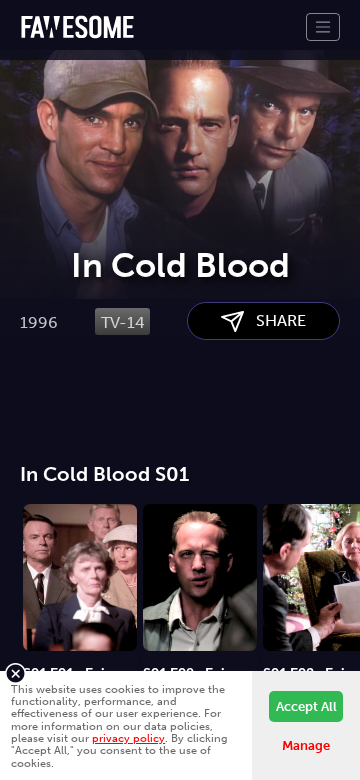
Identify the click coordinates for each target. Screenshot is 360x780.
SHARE (275, 320)
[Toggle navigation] (323, 27)
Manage (306, 745)
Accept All (306, 706)
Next (345, 569)
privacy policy (128, 738)
